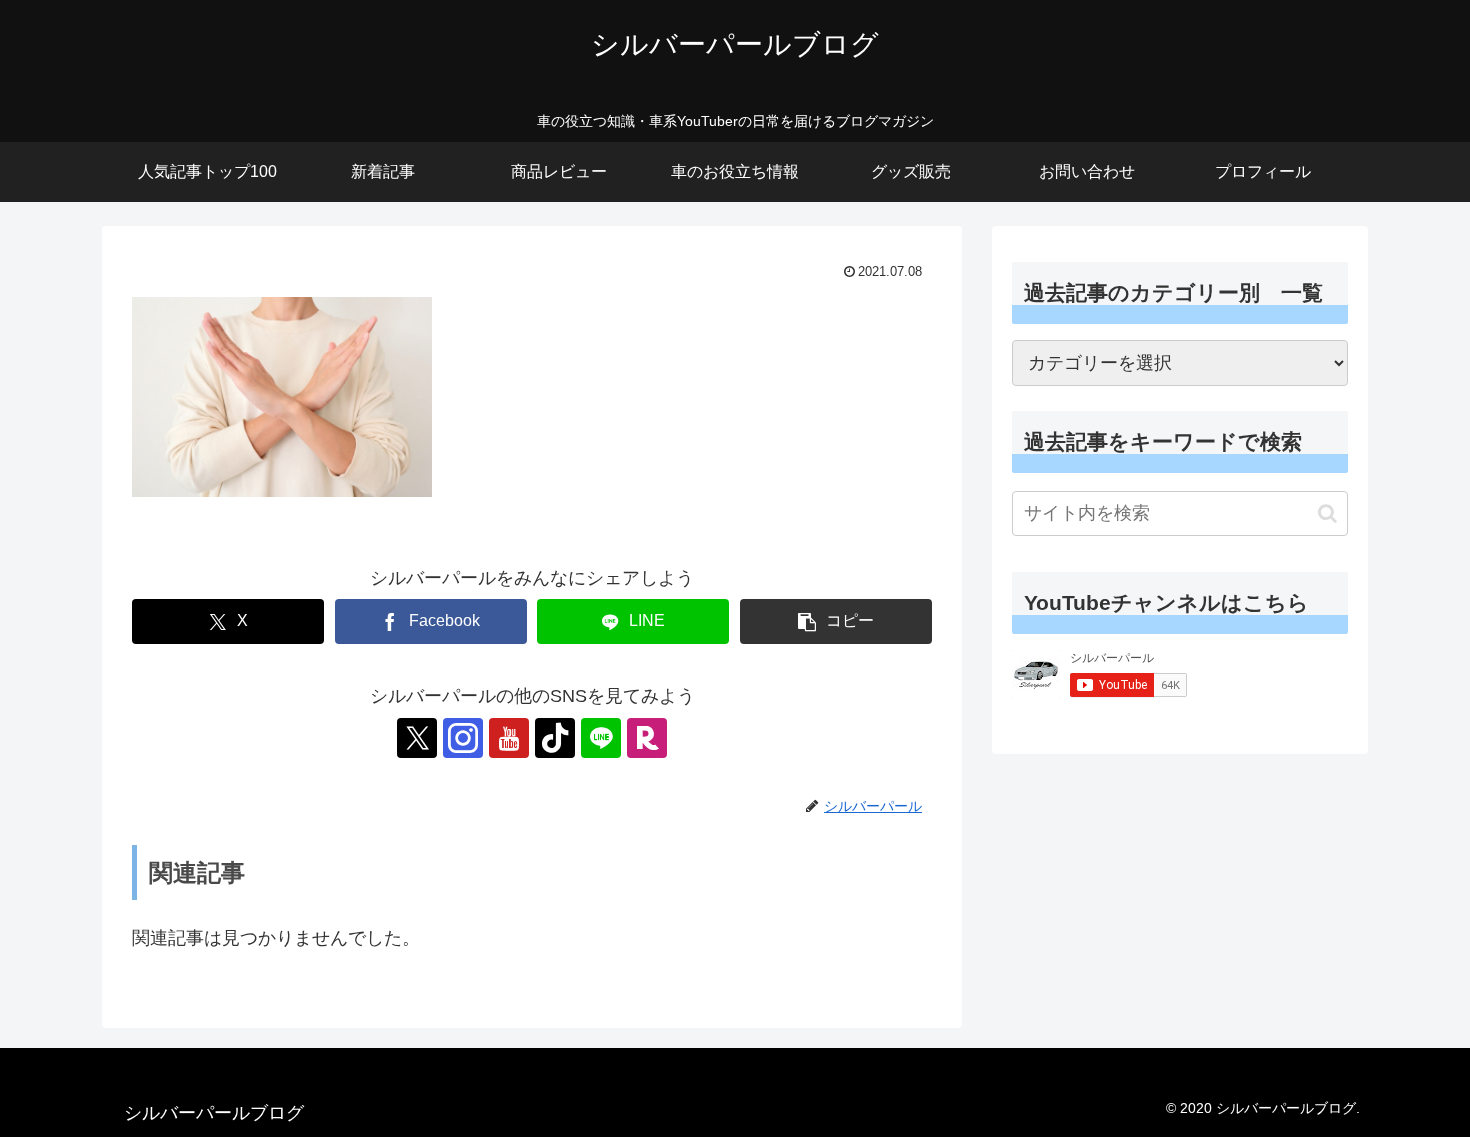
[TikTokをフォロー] (555, 738)
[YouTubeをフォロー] (509, 738)
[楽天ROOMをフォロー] (647, 738)
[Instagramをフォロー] (463, 738)
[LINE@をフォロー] (601, 738)
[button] (836, 621)
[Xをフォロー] (417, 738)
